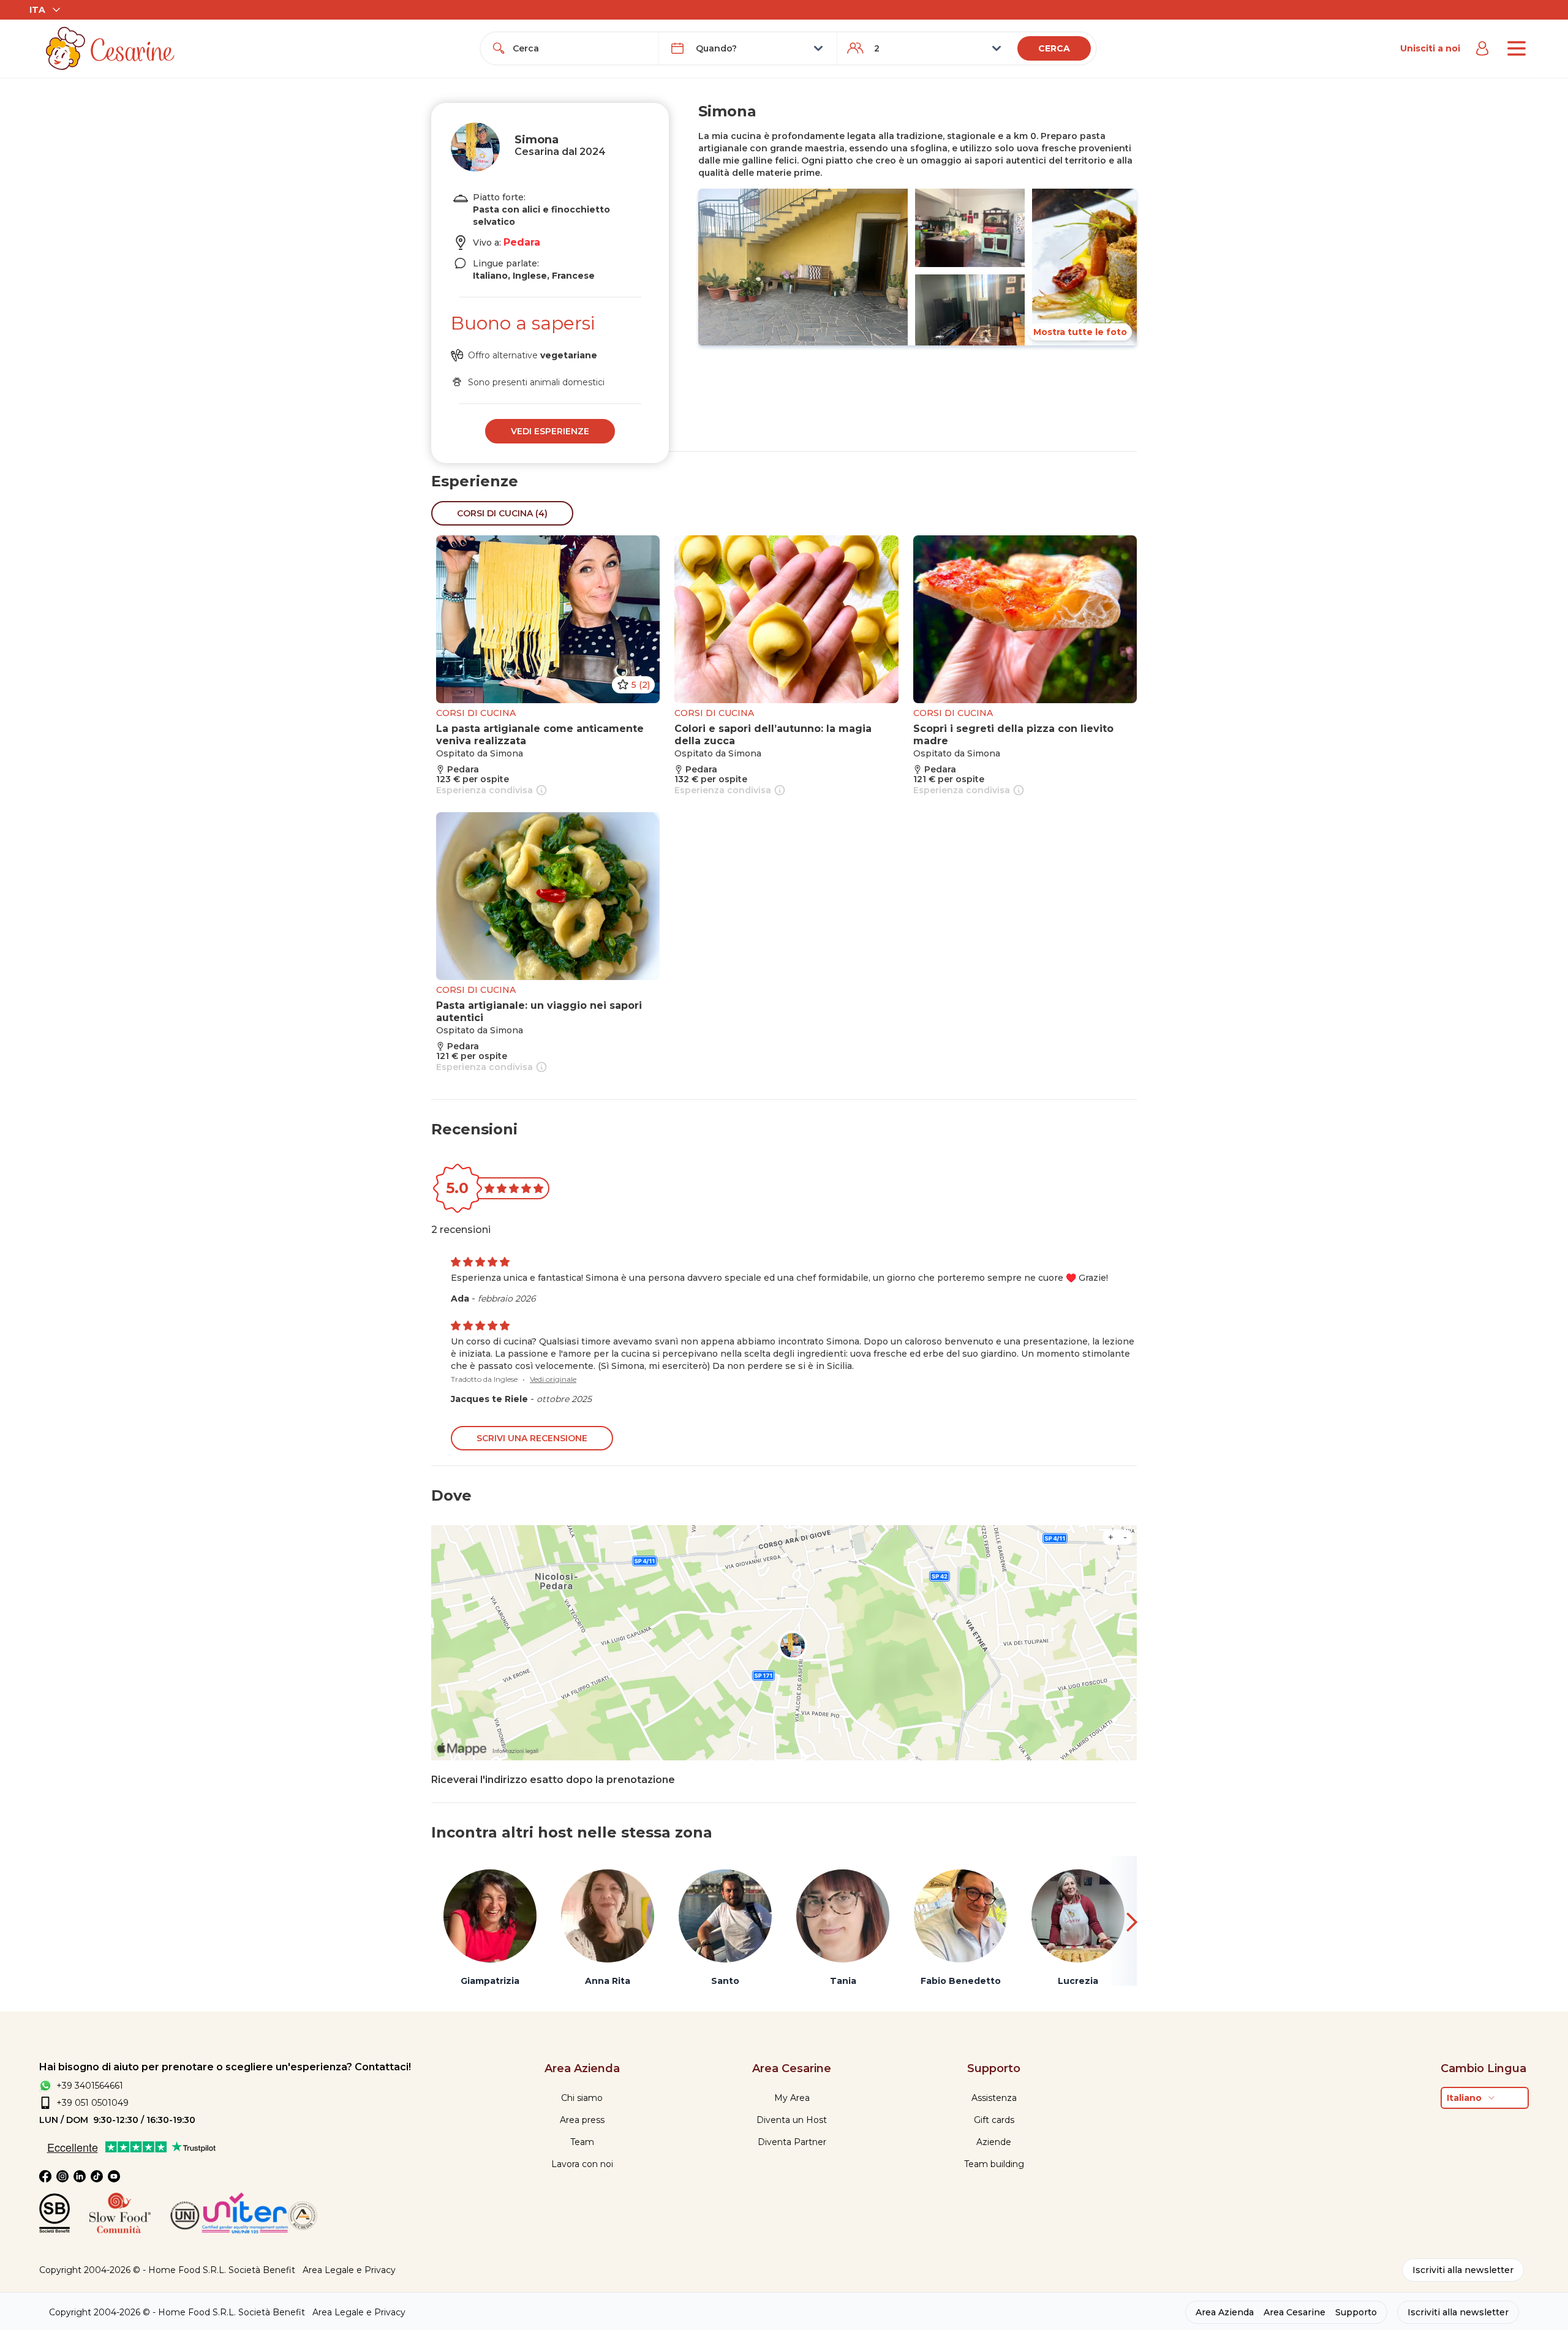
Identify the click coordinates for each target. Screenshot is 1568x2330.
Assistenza (994, 2098)
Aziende (994, 2142)
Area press (582, 2120)
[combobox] (581, 48)
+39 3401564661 (90, 2086)
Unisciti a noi (1430, 48)
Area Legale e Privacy (349, 2270)
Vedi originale (553, 1379)
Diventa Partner (792, 2142)
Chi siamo (582, 2098)
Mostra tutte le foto (1080, 332)
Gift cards (994, 2120)
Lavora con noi (582, 2164)
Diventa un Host (792, 2120)
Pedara (522, 242)
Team (582, 2142)
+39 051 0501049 (92, 2103)
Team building (994, 2164)
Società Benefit (262, 2270)
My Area (792, 2098)
